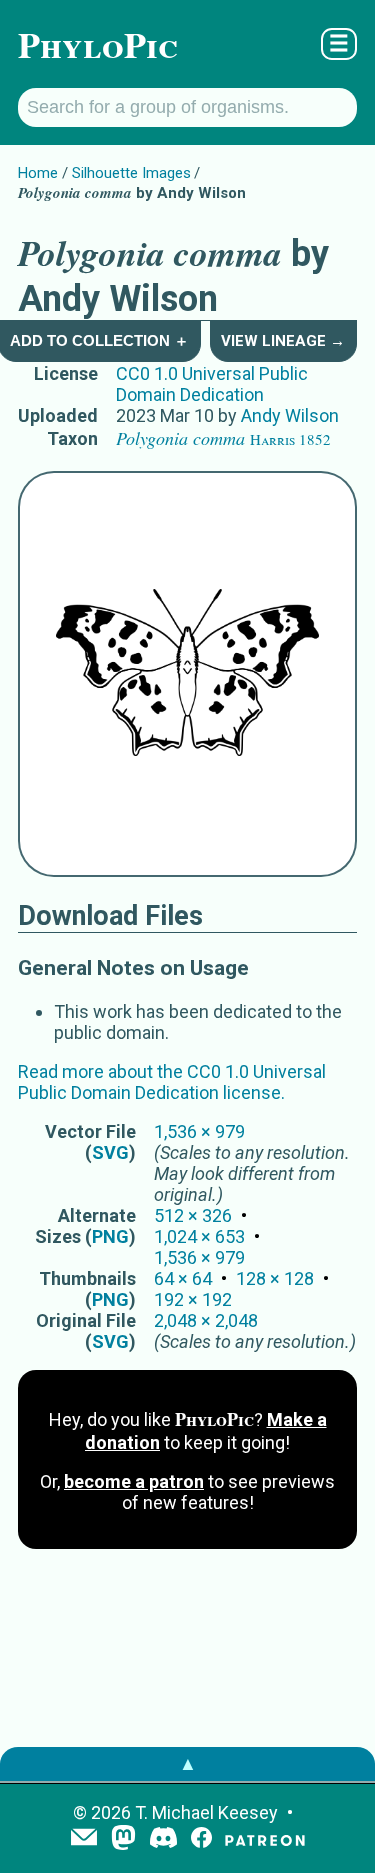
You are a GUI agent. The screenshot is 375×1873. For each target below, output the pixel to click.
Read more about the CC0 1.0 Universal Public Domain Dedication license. (172, 1082)
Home (38, 173)
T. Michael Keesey (206, 1812)
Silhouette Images (131, 173)
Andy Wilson (290, 415)
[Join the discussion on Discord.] (164, 1839)
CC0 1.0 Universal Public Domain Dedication (212, 384)
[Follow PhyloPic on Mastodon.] (123, 1839)
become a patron (134, 1481)
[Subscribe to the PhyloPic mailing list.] (84, 1839)
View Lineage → (283, 341)
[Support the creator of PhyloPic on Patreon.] (265, 1839)
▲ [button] (188, 1763)
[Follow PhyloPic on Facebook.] (201, 1839)
